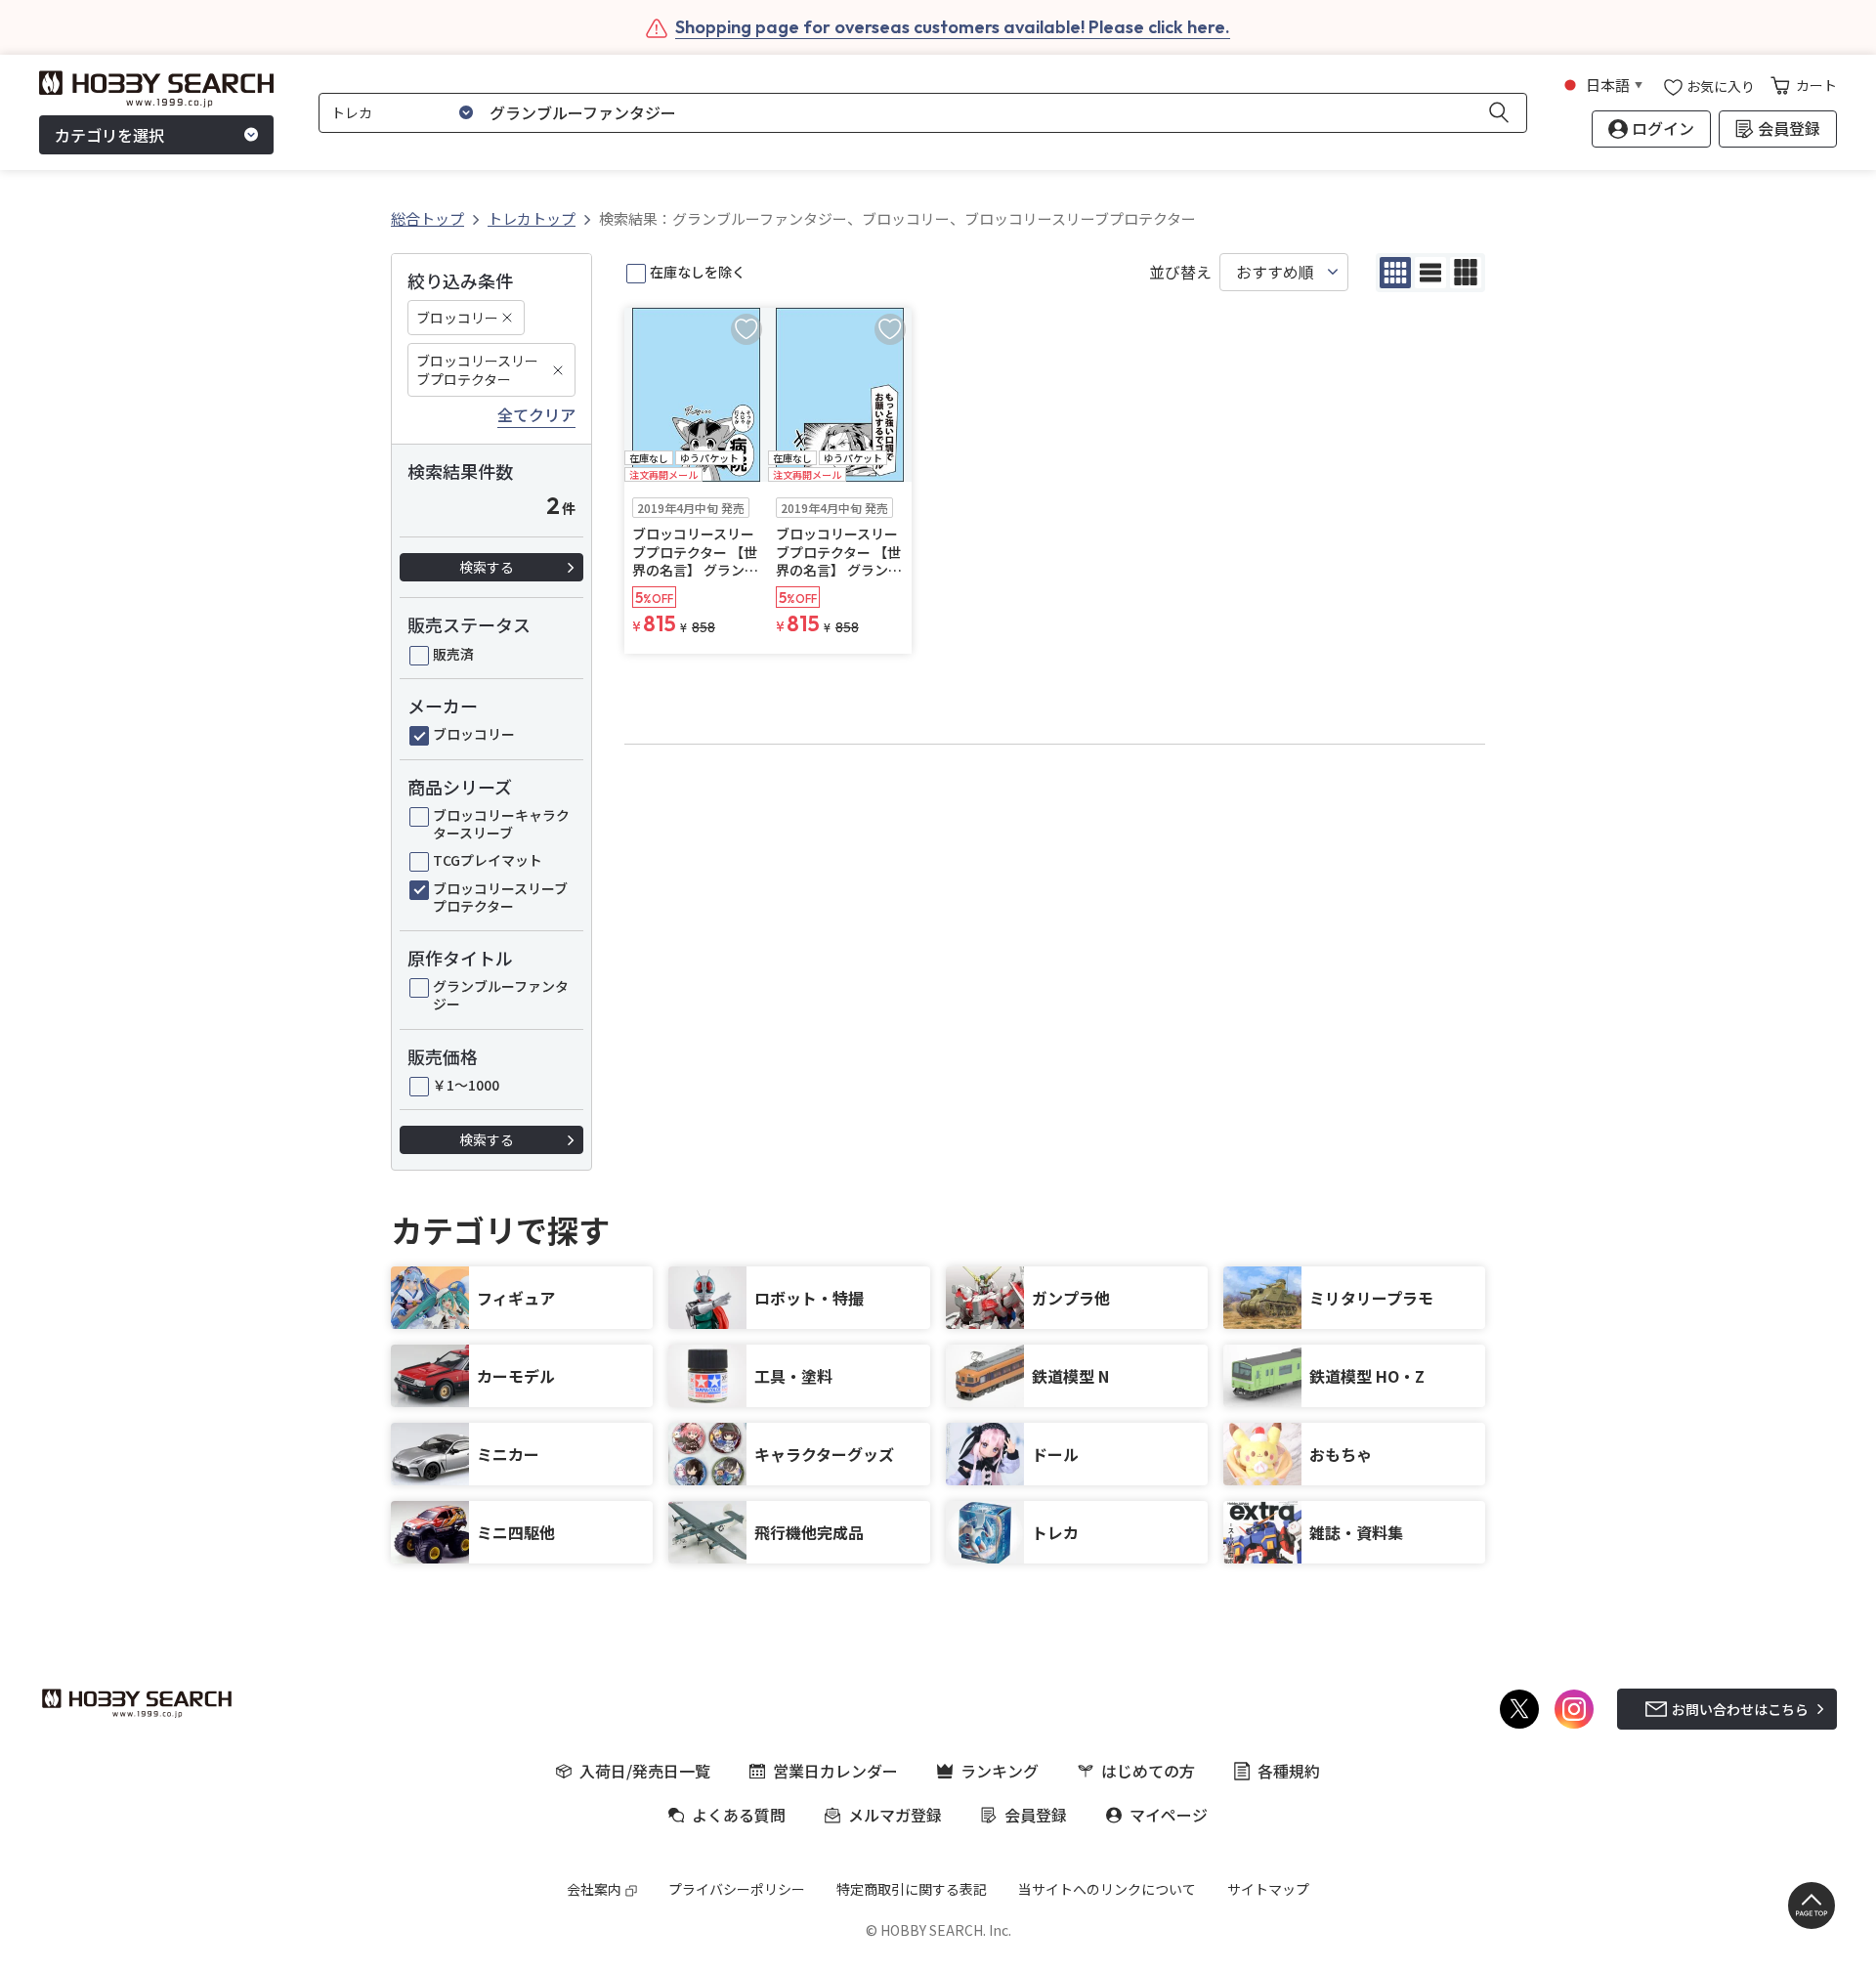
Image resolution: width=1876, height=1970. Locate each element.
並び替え (1180, 272)
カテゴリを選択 (109, 135)
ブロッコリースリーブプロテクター (477, 369)
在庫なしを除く (698, 272)
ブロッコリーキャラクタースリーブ (501, 824)
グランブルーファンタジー (501, 995)
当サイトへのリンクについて (1107, 1889)
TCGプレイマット (488, 860)
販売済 (453, 654)
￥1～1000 (466, 1085)
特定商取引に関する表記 (912, 1889)
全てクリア (536, 415)
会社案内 (594, 1889)
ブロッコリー (457, 318)
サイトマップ (1268, 1889)
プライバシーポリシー (737, 1889)
